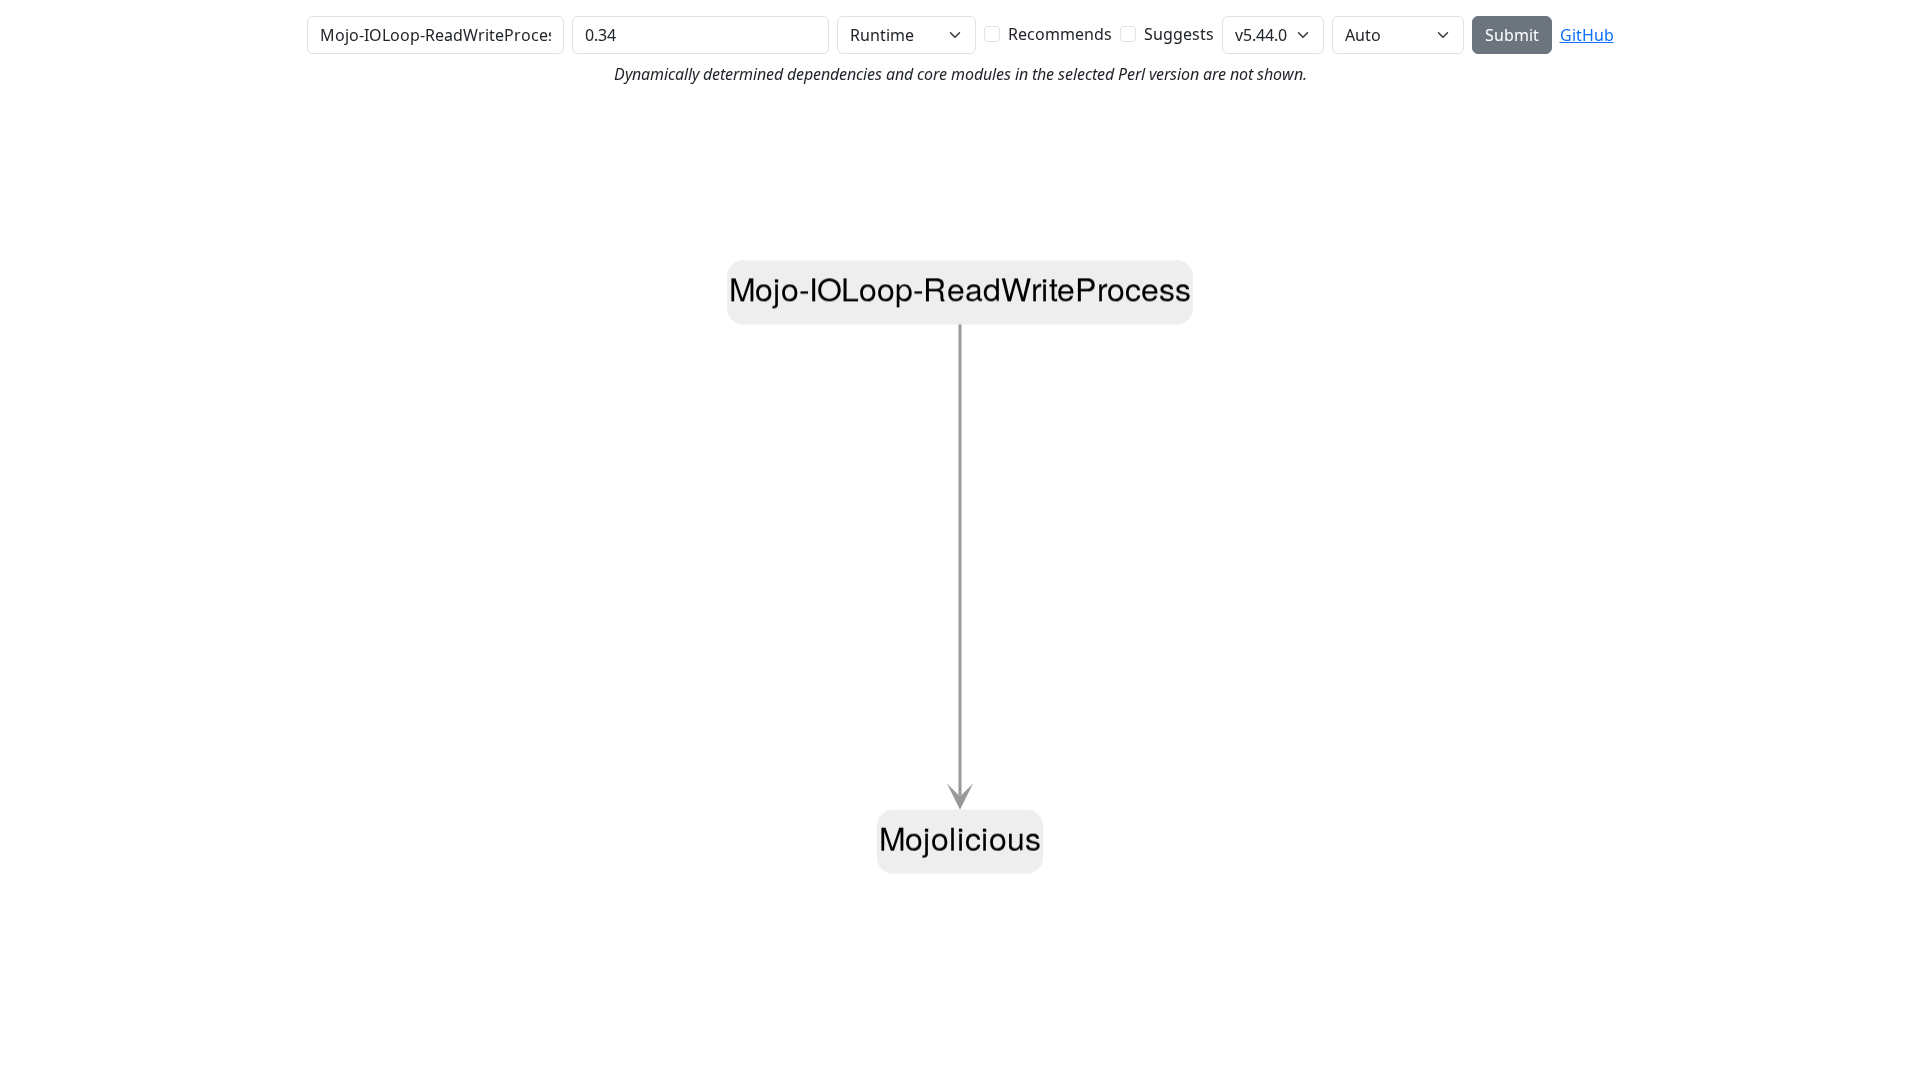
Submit (1512, 35)
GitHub (1587, 35)
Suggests (1179, 34)
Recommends (1060, 34)
